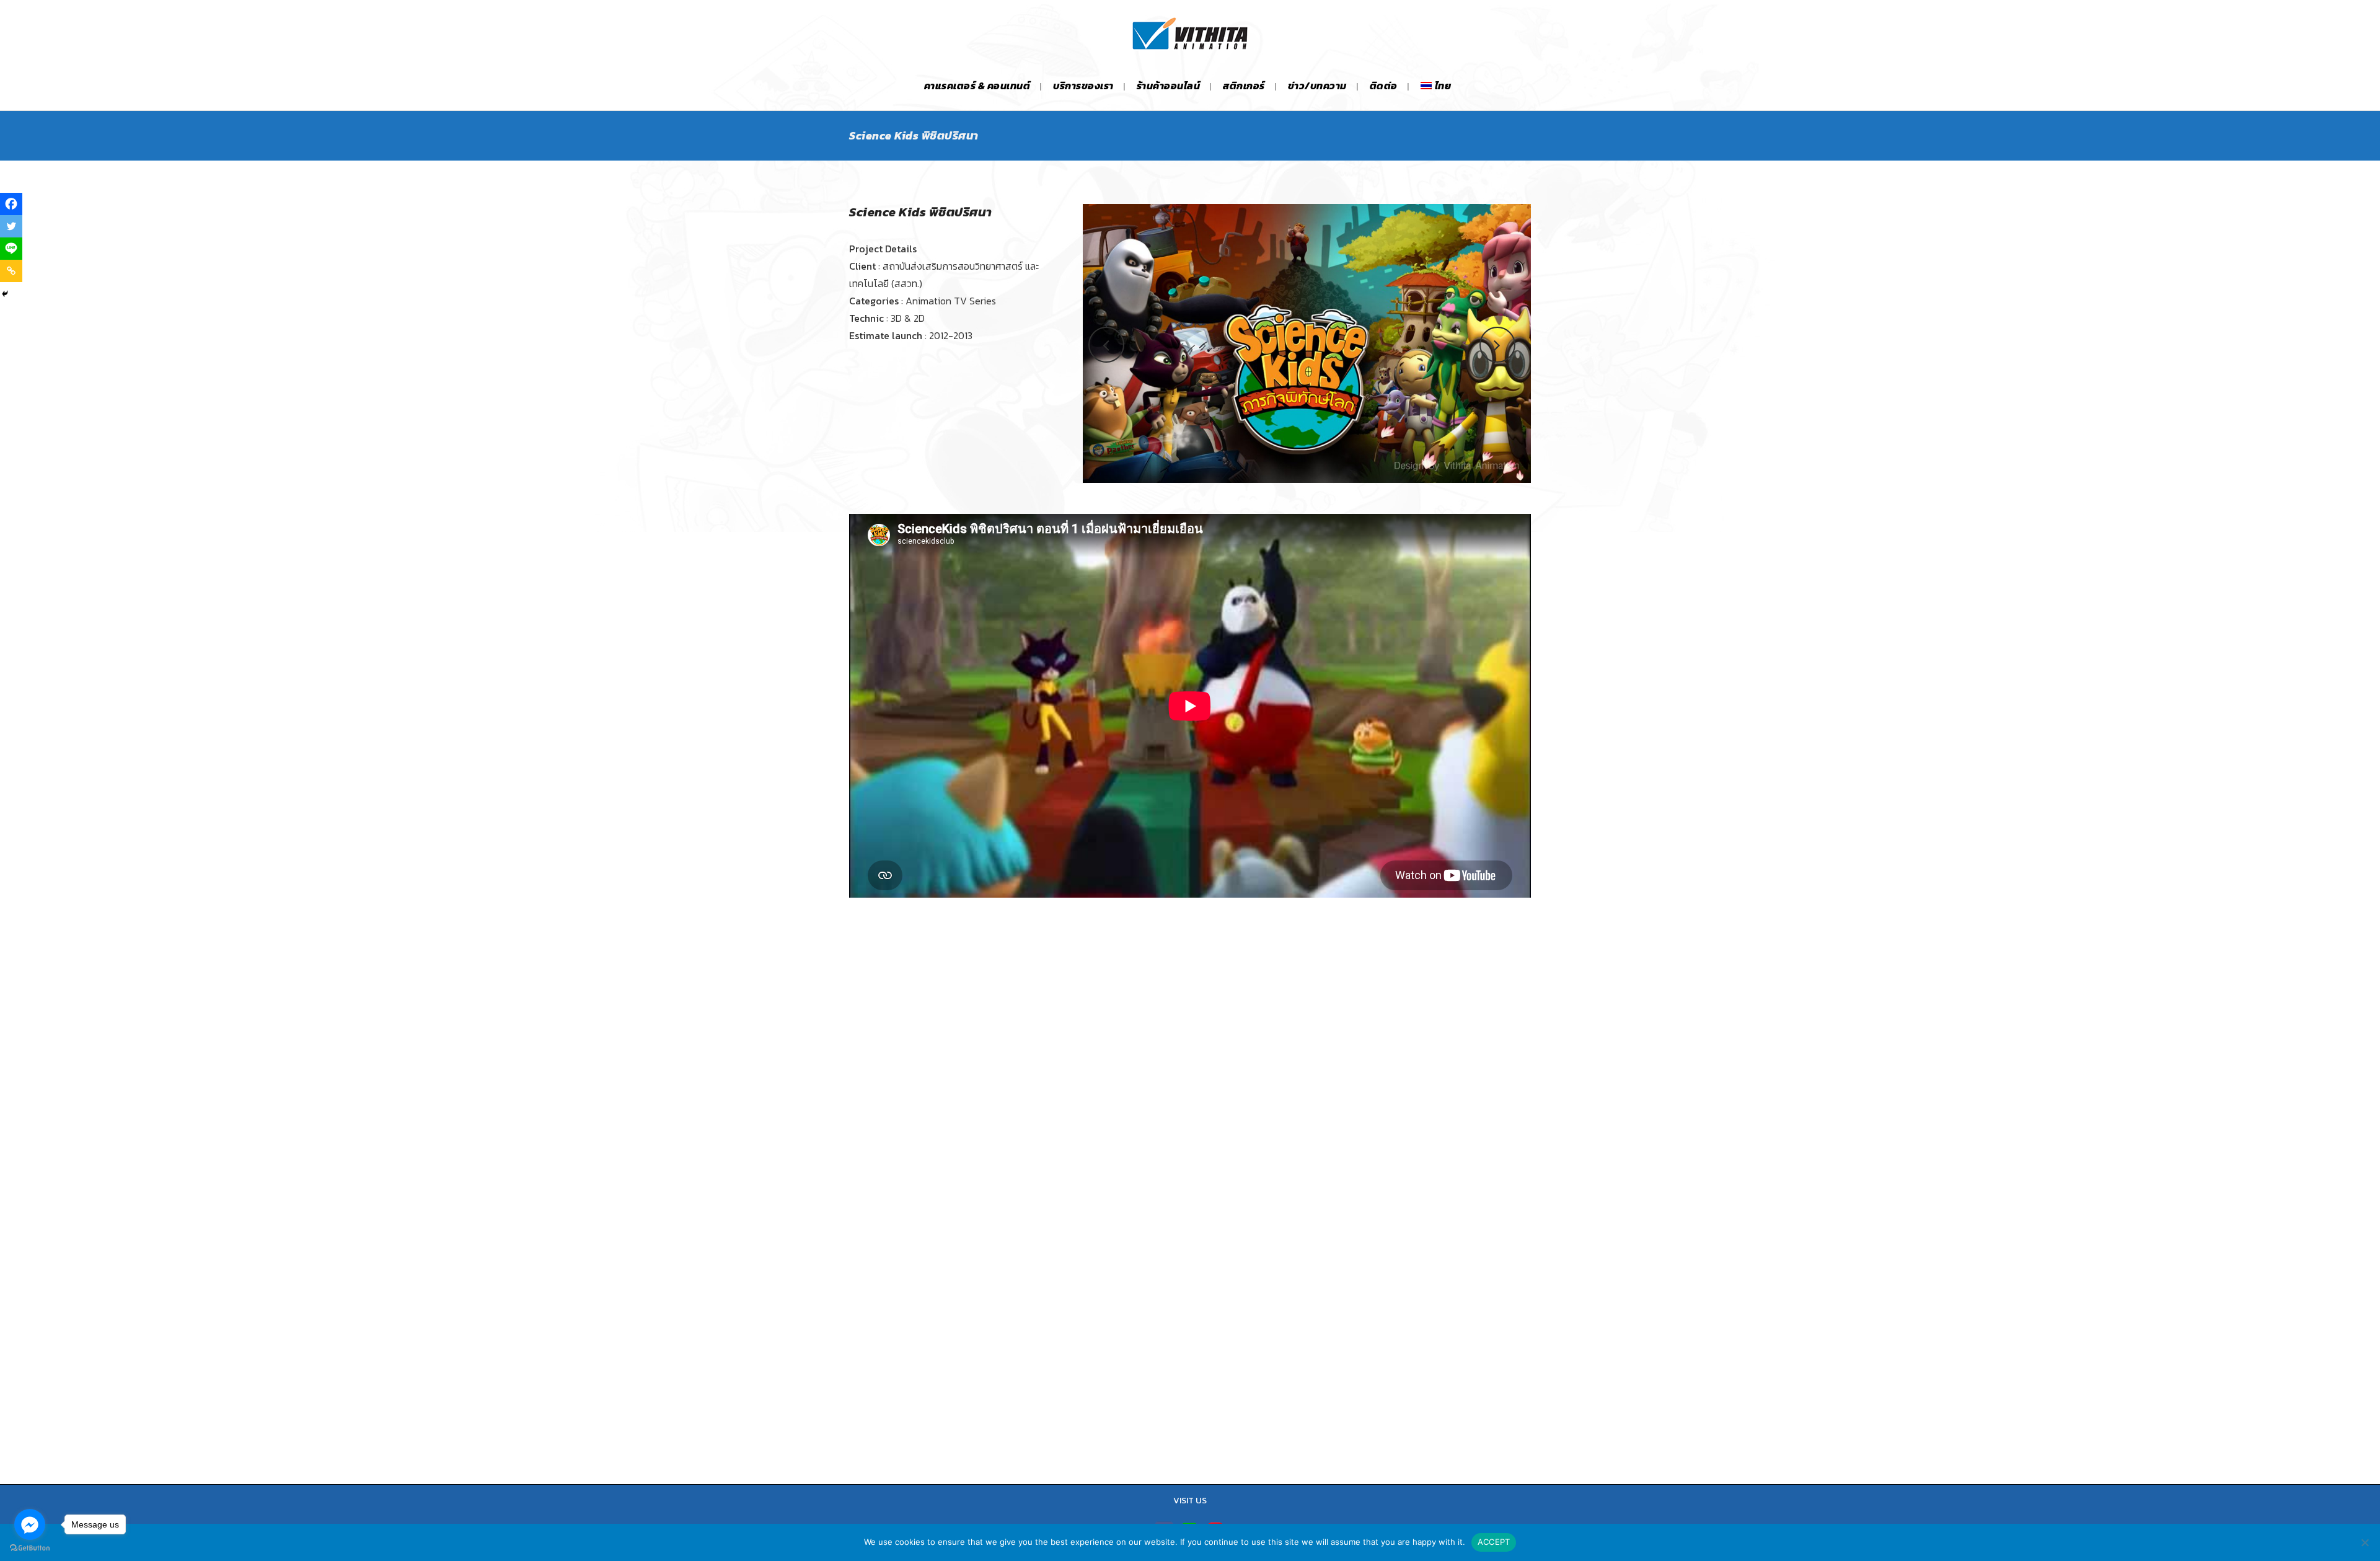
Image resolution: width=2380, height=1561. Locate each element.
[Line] (11, 249)
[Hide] (5, 294)
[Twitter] (11, 226)
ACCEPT (1494, 1542)
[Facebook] (11, 204)
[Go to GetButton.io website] (30, 1548)
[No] (2365, 1542)
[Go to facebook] (30, 1524)
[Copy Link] (11, 271)
